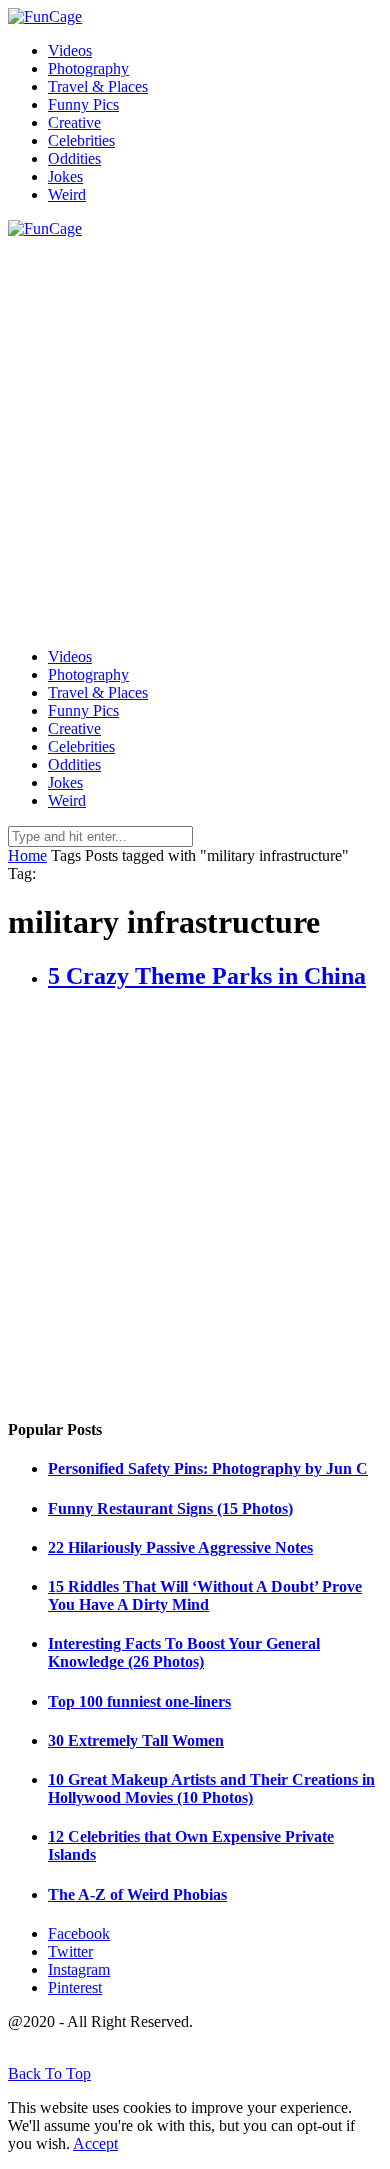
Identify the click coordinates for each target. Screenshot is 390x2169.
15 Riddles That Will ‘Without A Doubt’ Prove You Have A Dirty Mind (205, 1595)
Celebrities (81, 140)
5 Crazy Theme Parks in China (207, 976)
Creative (74, 122)
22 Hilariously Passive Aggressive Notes (180, 1547)
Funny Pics (83, 104)
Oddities (74, 158)
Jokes (65, 176)
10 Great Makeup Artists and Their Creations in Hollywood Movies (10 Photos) (211, 1788)
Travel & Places (98, 86)
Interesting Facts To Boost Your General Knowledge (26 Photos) (184, 1652)
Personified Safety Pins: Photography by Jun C (208, 1468)
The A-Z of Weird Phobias (137, 1894)
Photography (88, 68)
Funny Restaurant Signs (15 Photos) (170, 1508)
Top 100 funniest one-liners (139, 1701)
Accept (95, 2143)
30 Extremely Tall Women (136, 1740)
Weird (67, 194)
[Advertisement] (195, 433)
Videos (70, 50)
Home (27, 855)
